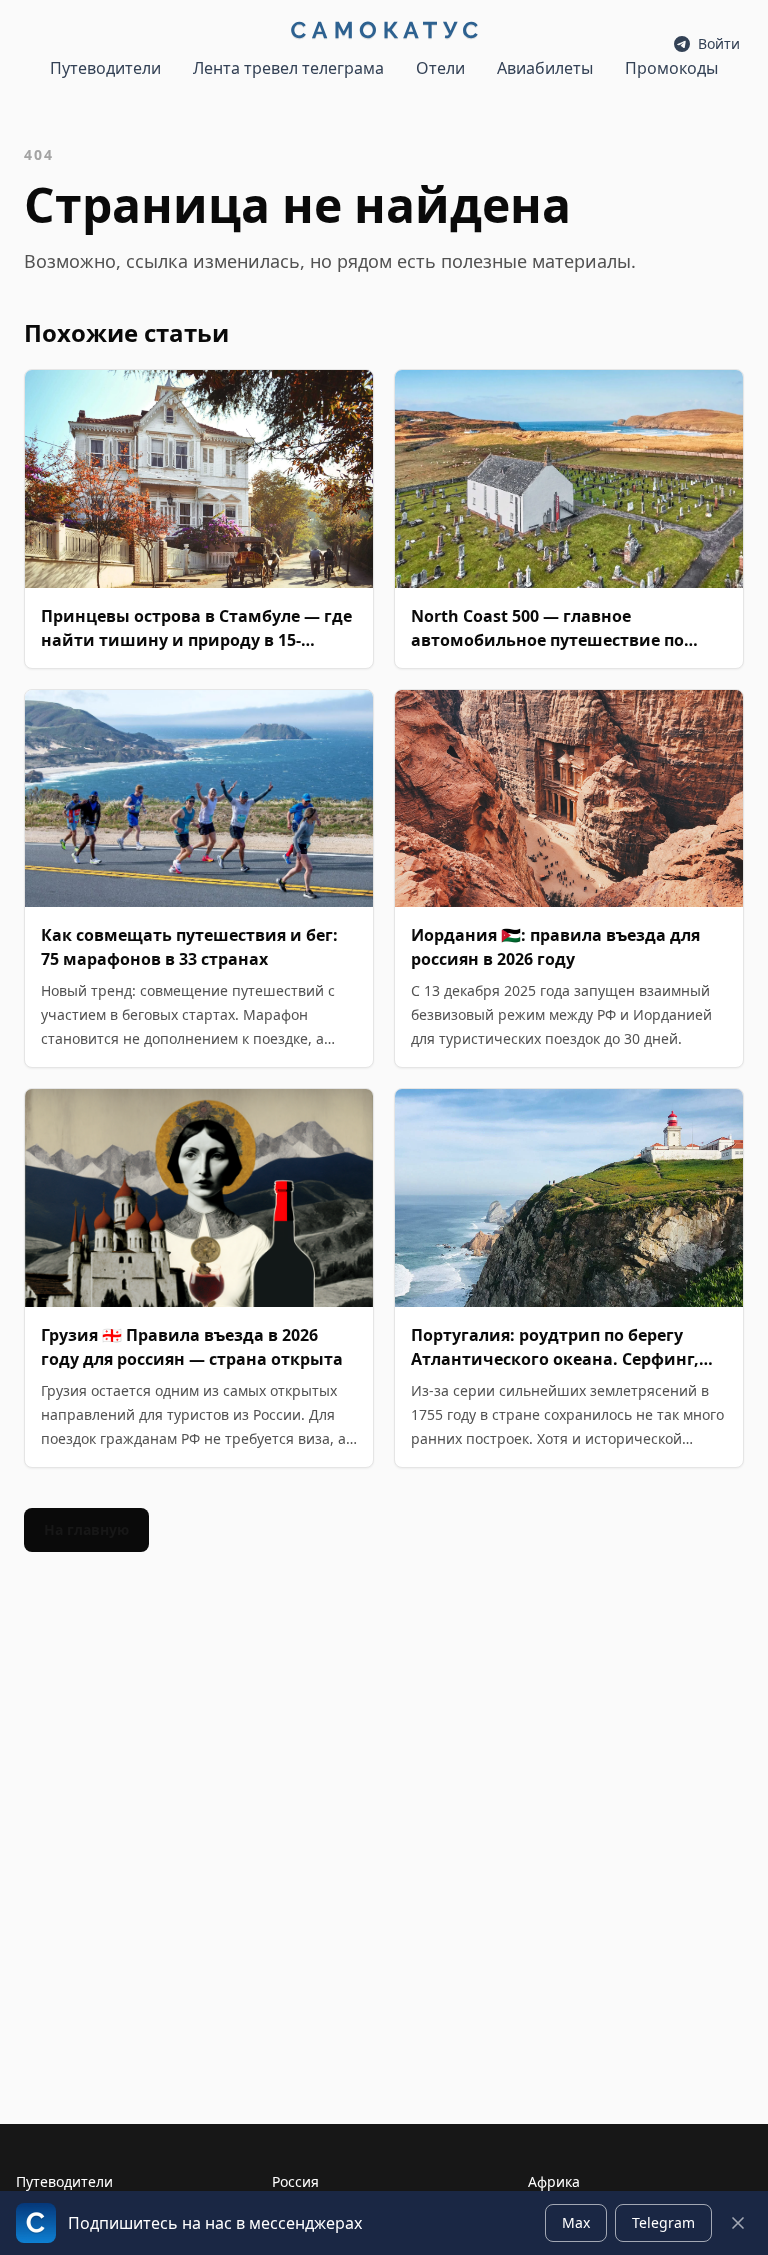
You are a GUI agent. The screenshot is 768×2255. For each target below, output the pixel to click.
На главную (86, 1529)
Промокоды (671, 68)
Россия (295, 2181)
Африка (554, 2181)
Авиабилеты (545, 68)
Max (576, 2222)
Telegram (663, 2222)
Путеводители (105, 68)
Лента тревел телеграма (288, 68)
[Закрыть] (738, 2223)
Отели (440, 68)
